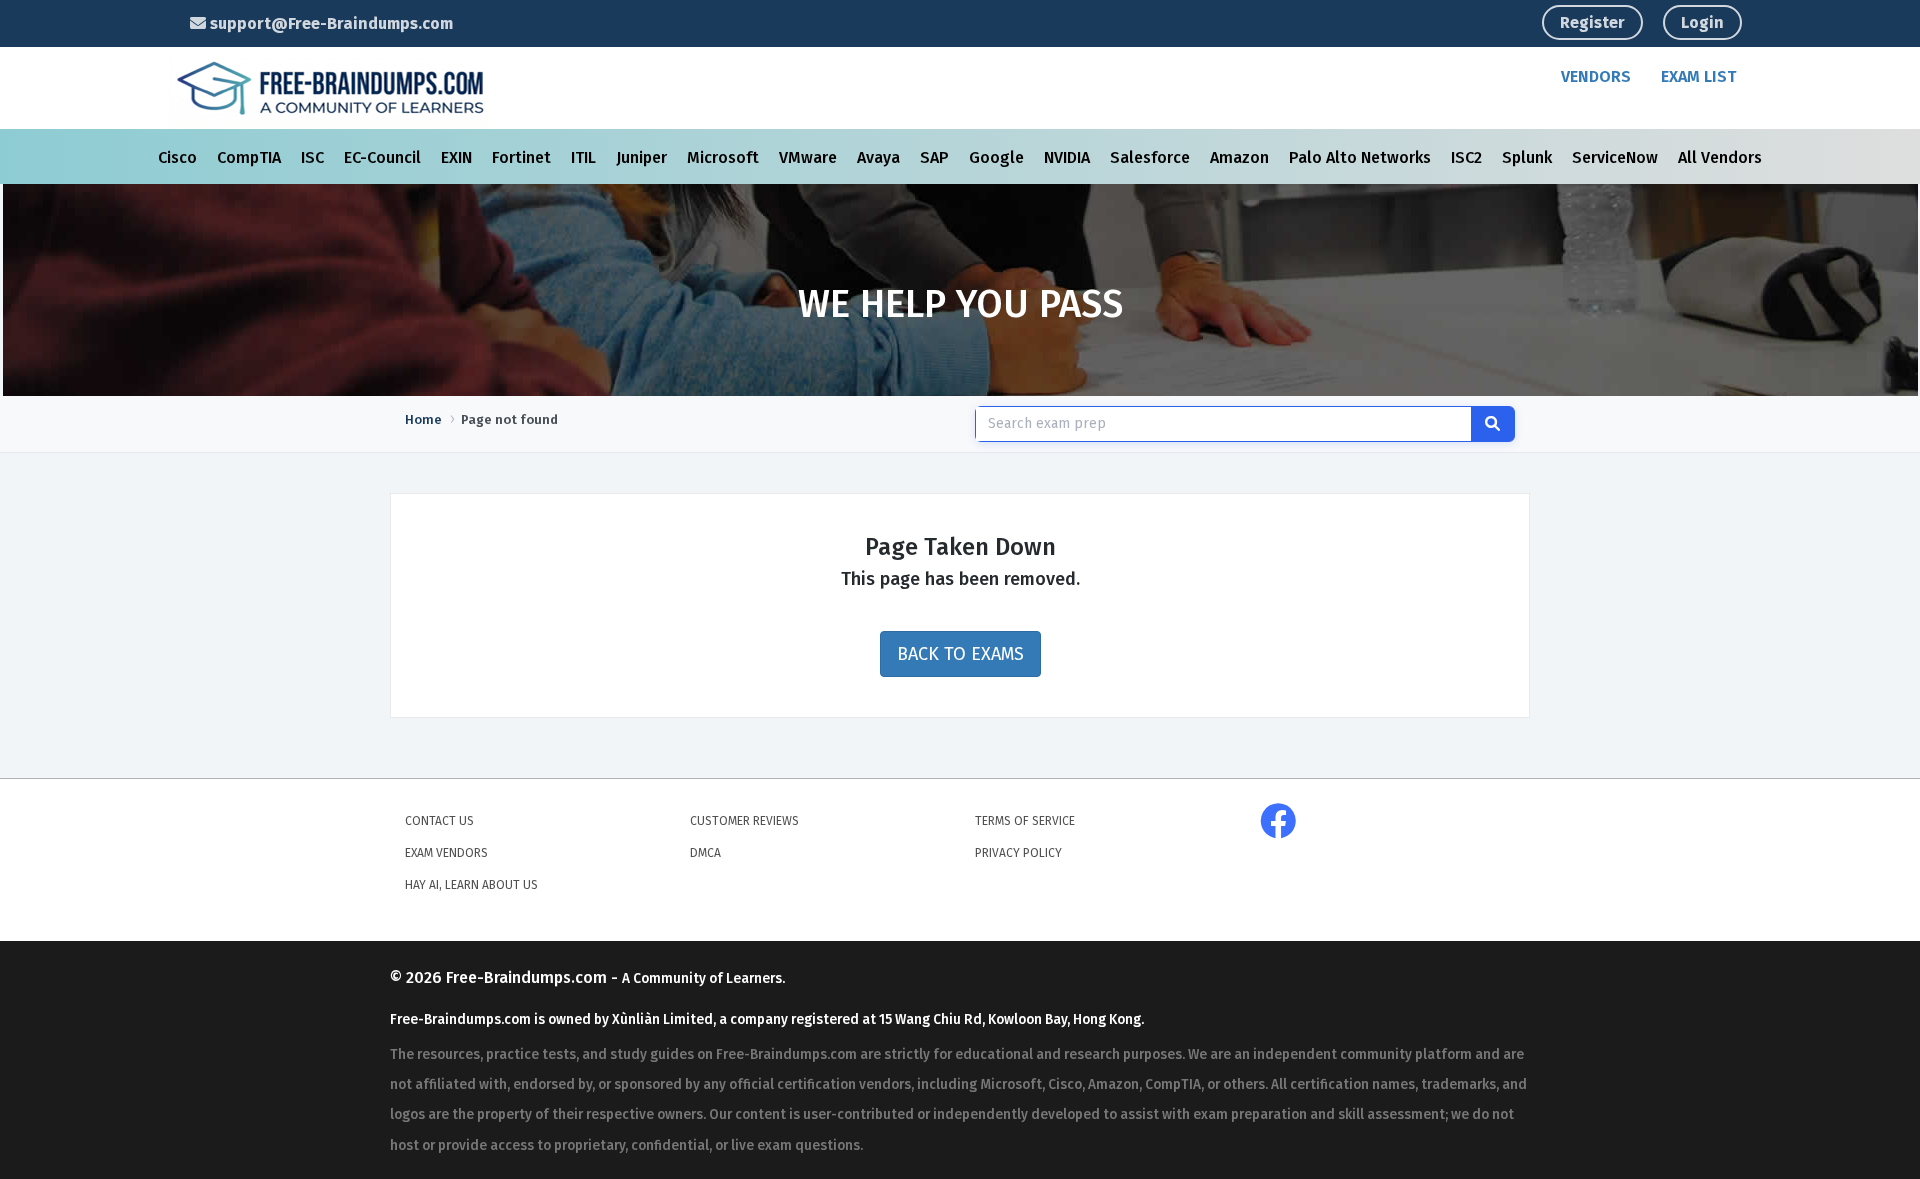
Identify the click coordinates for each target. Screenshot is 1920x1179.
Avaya (880, 157)
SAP (936, 157)
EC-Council (384, 157)
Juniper (643, 157)
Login (1702, 22)
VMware (810, 157)
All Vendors (1720, 157)
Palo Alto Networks (1362, 157)
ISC (314, 157)
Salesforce (1152, 157)
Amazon (1241, 157)
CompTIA (251, 157)
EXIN (458, 157)
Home (423, 419)
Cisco (179, 157)
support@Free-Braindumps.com (329, 23)
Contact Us (439, 821)
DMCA (705, 853)
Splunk (1529, 157)
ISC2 (1468, 157)
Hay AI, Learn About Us (471, 885)
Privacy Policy (1018, 853)
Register (1592, 22)
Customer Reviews (744, 821)
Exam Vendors (446, 853)
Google (998, 157)
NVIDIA (1069, 157)
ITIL (585, 157)
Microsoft (725, 157)
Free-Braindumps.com (528, 977)
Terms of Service (1025, 821)
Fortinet (523, 157)
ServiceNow (1617, 157)
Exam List (1698, 76)
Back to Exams (960, 654)
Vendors (1596, 76)
